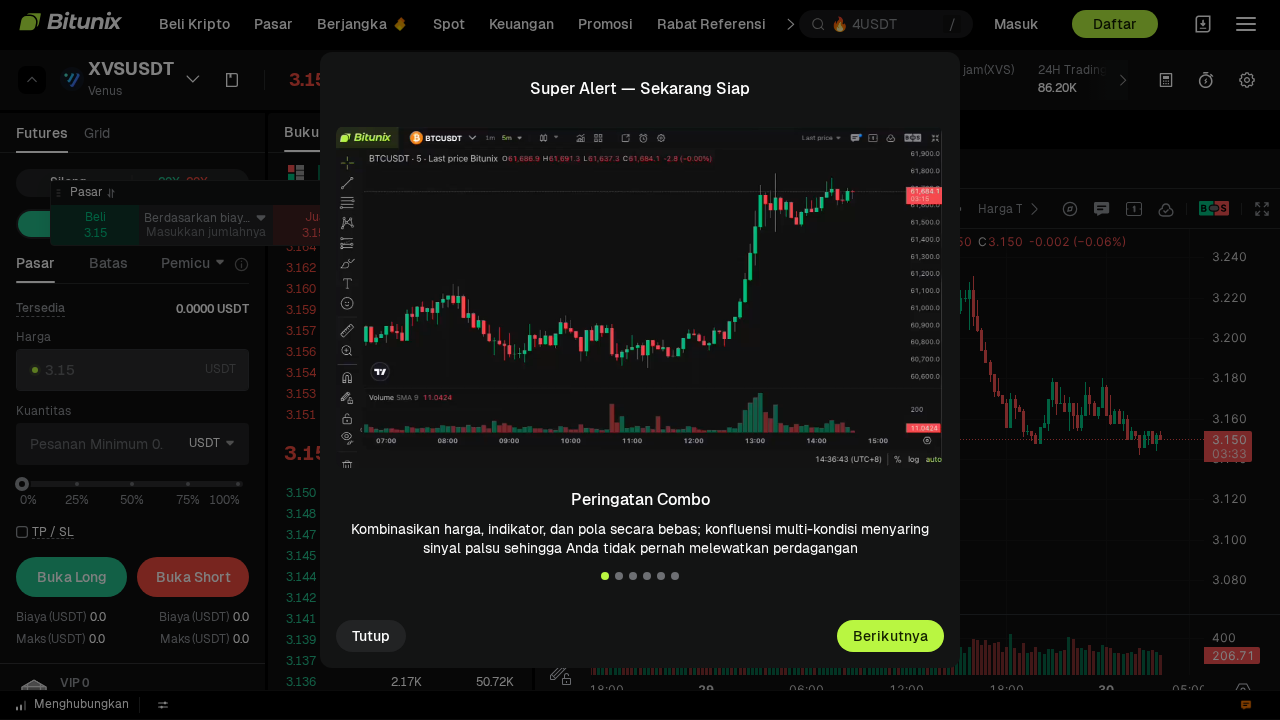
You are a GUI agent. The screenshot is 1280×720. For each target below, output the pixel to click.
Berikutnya (890, 636)
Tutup (371, 636)
